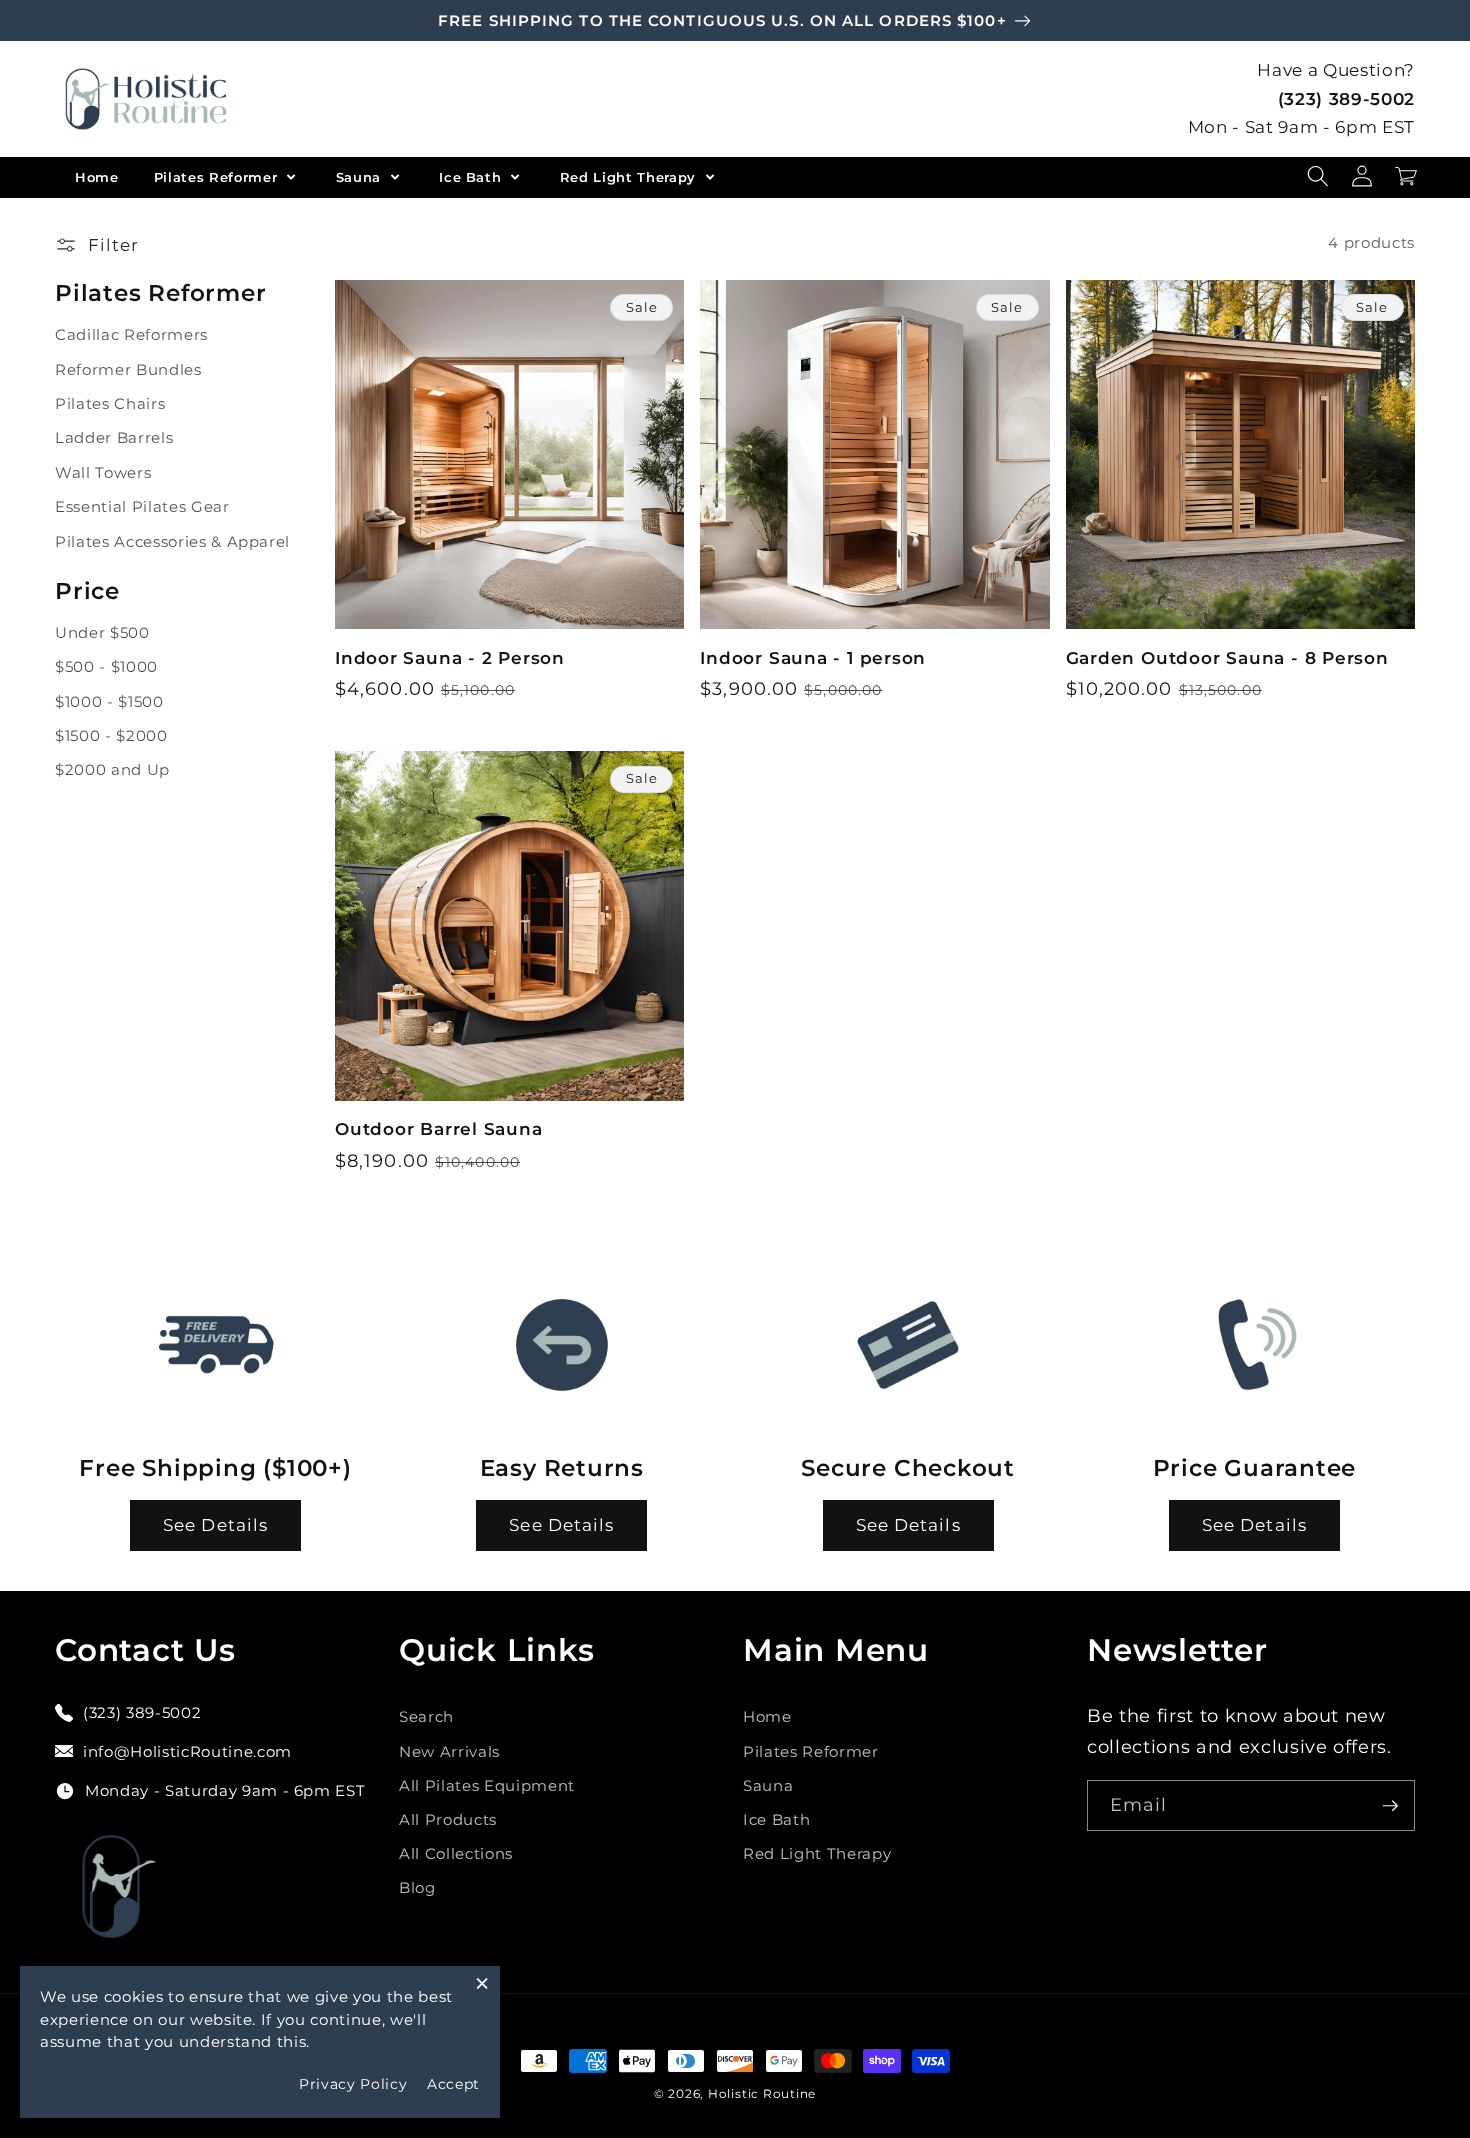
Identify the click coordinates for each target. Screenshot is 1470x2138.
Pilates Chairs (110, 403)
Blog (417, 1887)
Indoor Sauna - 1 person (813, 658)
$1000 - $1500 (109, 701)
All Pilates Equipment (487, 1785)
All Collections (456, 1853)
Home (97, 177)
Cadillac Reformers (131, 334)
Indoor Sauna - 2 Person (450, 658)
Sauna (361, 177)
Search (426, 1716)
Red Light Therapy (630, 177)
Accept (453, 2084)
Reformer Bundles (128, 369)
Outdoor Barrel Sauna (439, 1129)
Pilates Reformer (218, 177)
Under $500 (102, 632)
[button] (1318, 176)
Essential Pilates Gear (142, 506)
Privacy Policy (353, 2084)
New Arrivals (449, 1751)
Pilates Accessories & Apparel (172, 541)
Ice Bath (472, 177)
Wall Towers (103, 472)
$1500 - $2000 (111, 735)
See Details (215, 1525)
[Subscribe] (1390, 1806)
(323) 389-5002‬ (1346, 99)
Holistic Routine (762, 2093)
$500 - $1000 (106, 666)
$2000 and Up (112, 769)
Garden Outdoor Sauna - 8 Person (1227, 658)
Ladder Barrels (114, 437)
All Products (448, 1819)
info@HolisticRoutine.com (187, 1751)
